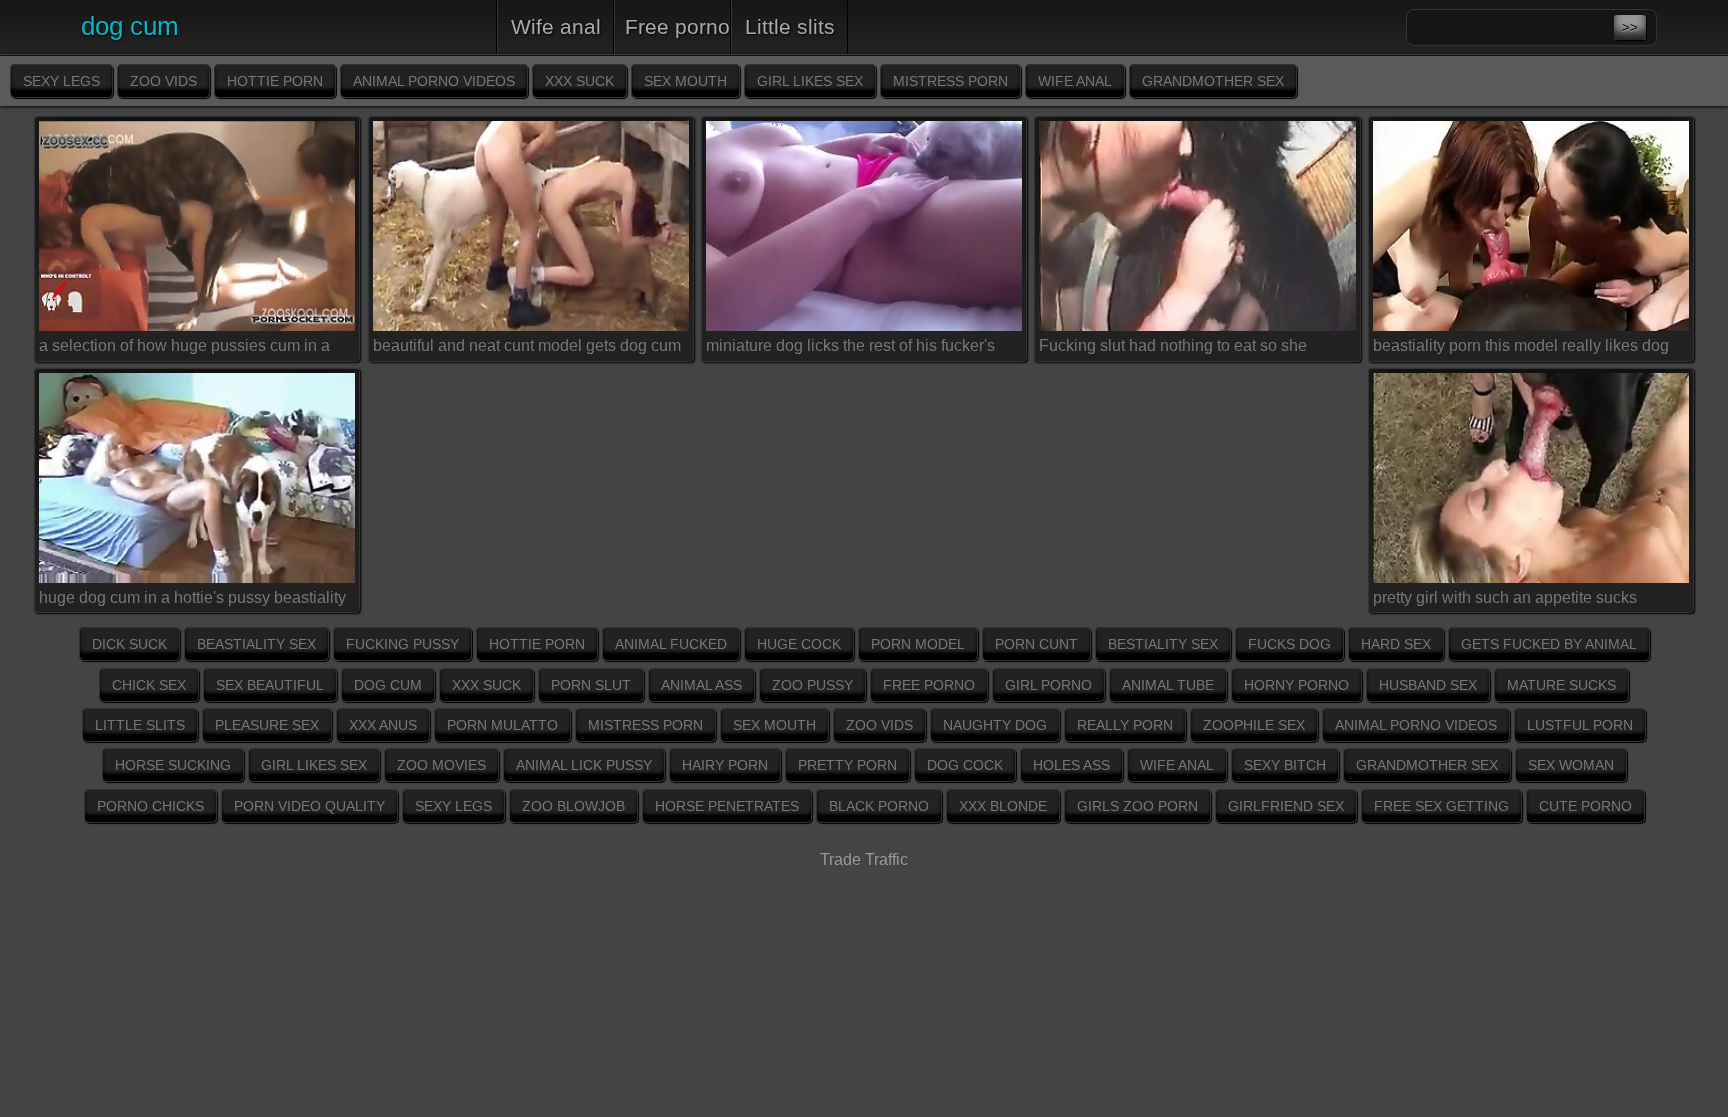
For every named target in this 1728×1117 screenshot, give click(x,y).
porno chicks (150, 806)
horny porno (1296, 685)
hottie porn (275, 81)
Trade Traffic (864, 859)
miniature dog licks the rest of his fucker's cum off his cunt (850, 349)
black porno (879, 806)
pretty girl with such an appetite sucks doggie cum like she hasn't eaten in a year (1521, 601)
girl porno (1048, 685)
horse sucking (173, 765)
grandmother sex (1213, 81)
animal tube (1168, 685)
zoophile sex (1254, 725)
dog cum (388, 685)
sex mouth (685, 81)
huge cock (799, 644)
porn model (918, 644)
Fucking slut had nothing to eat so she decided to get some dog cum (1173, 349)
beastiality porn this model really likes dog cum (1521, 349)
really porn (1125, 725)
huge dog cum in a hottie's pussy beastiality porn (192, 601)
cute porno (1585, 806)
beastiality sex (256, 644)
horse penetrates (727, 806)
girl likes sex (810, 81)
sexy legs (61, 81)
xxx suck (579, 81)
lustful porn (1580, 725)
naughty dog (995, 725)
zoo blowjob (573, 806)
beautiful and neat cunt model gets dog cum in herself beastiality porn (527, 349)
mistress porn (950, 81)
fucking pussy (402, 644)
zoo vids (163, 81)
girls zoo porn (1137, 806)
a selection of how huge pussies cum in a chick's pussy (184, 349)
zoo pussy (812, 685)
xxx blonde (1003, 806)
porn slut (591, 685)
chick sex (149, 685)
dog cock (965, 765)
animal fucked (671, 644)
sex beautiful (270, 685)
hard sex (1396, 644)
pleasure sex (267, 725)
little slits (790, 26)
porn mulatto (502, 725)
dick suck (129, 644)
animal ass (701, 685)
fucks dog (1289, 644)
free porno (677, 26)
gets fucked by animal (1549, 644)
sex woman (1571, 765)
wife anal (556, 26)
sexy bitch (1285, 765)
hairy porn (725, 765)
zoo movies (441, 765)
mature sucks (1561, 685)
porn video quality (309, 806)
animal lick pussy (584, 765)
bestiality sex (1163, 644)
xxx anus (383, 725)
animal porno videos (434, 81)
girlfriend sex (1286, 806)
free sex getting (1441, 806)
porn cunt (1036, 644)
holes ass (1071, 765)
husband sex (1428, 685)
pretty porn (847, 765)
